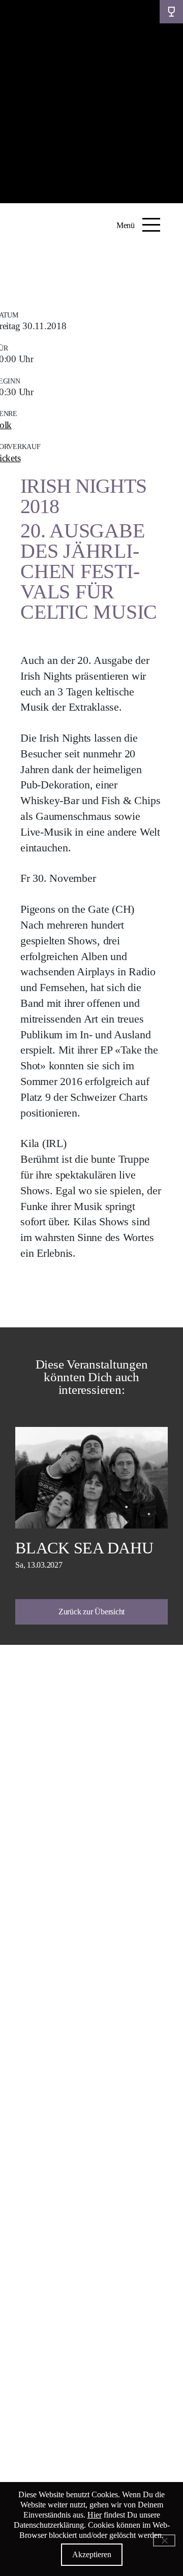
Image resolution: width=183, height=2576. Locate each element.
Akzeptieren (92, 2554)
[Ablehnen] (164, 2540)
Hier (95, 2515)
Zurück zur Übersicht (91, 1612)
